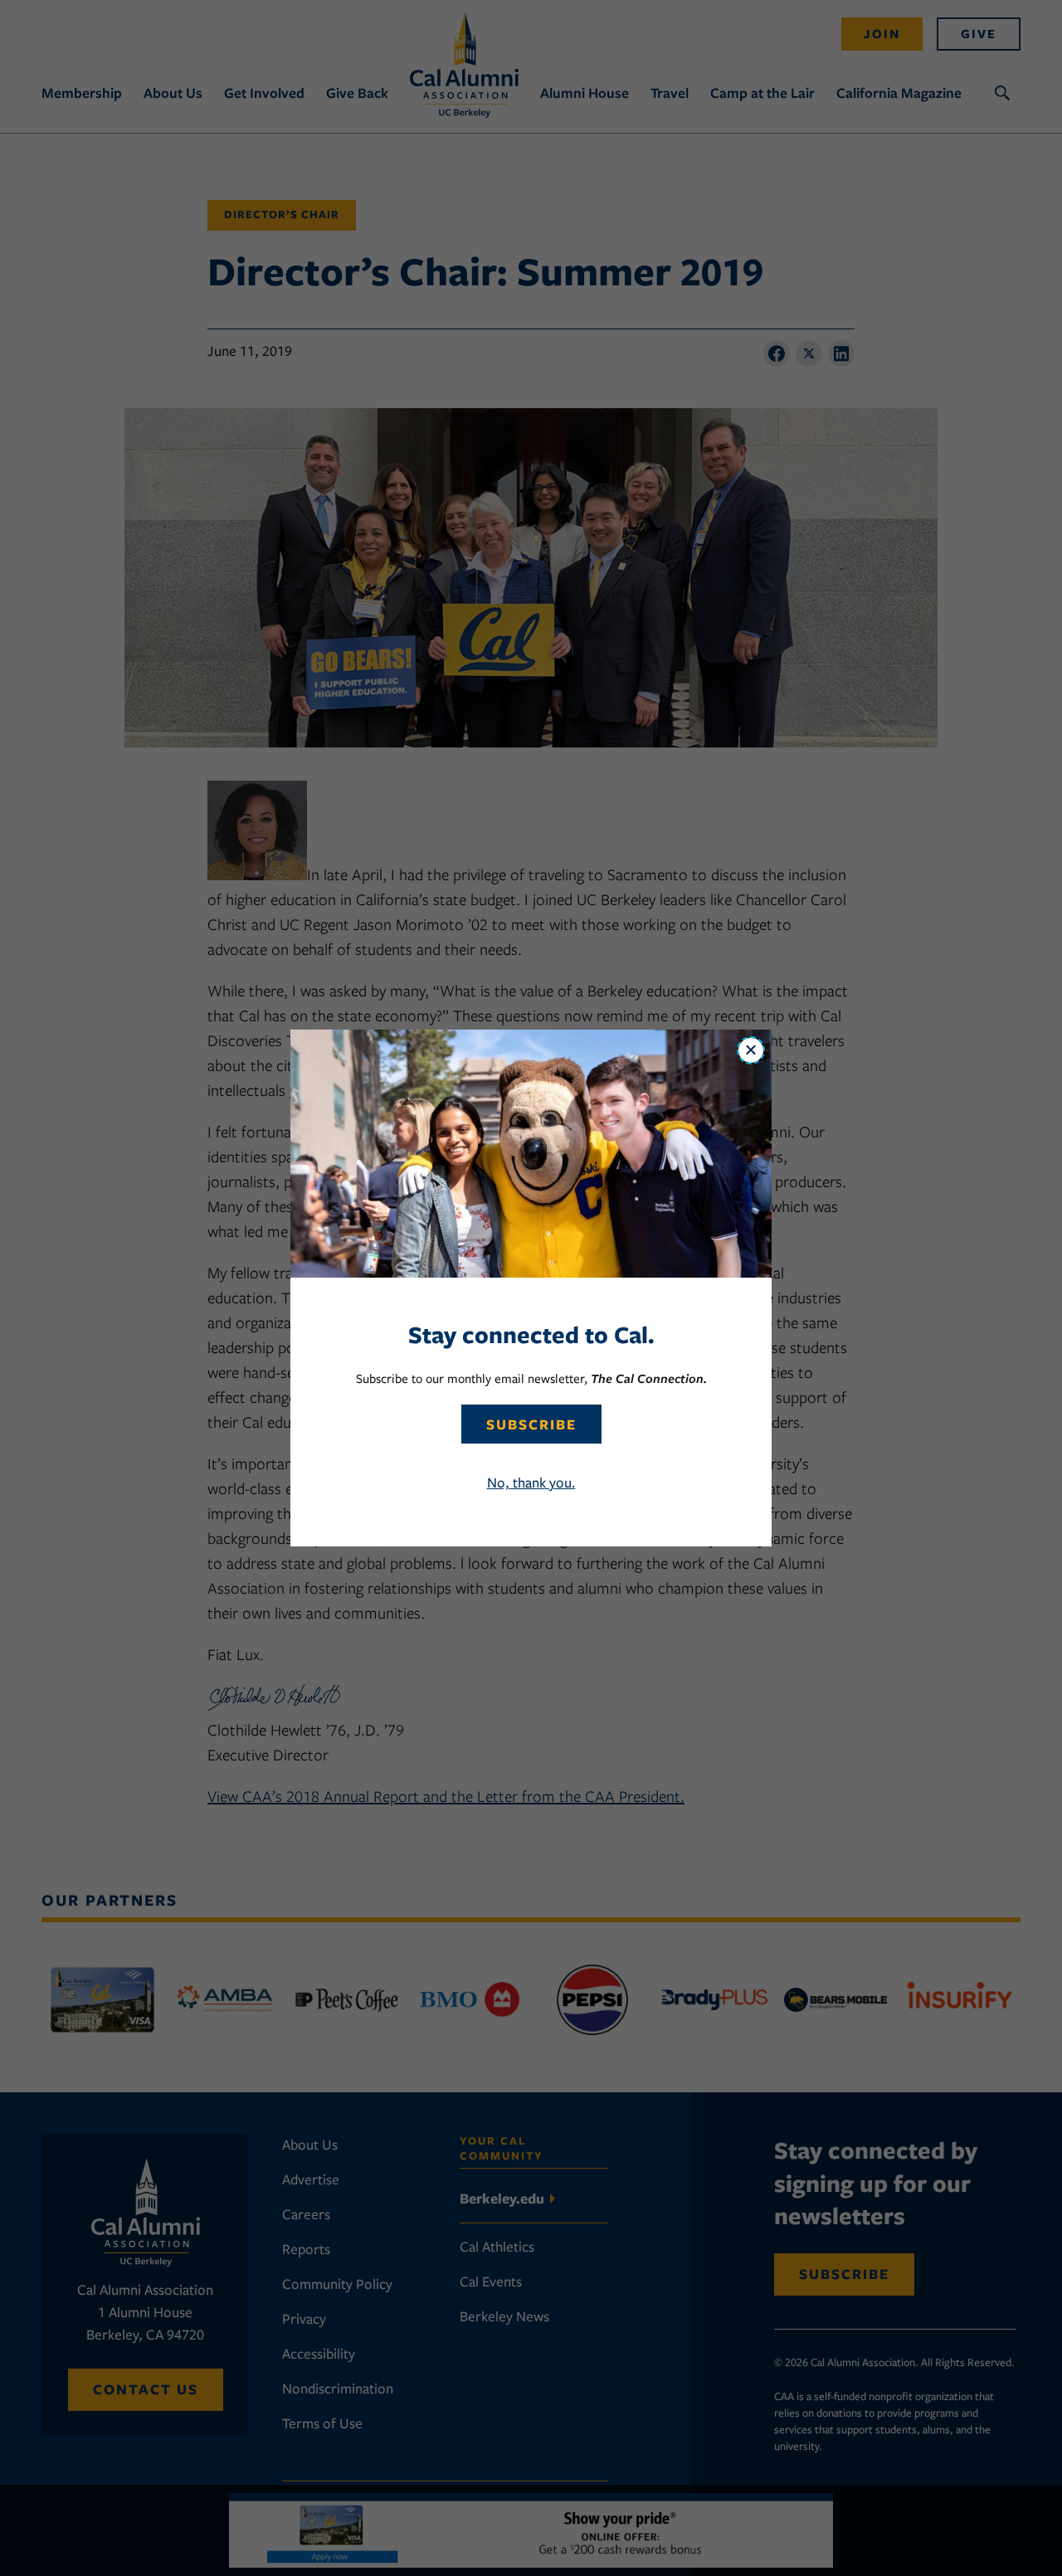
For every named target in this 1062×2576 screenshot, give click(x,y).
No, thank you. (531, 1483)
